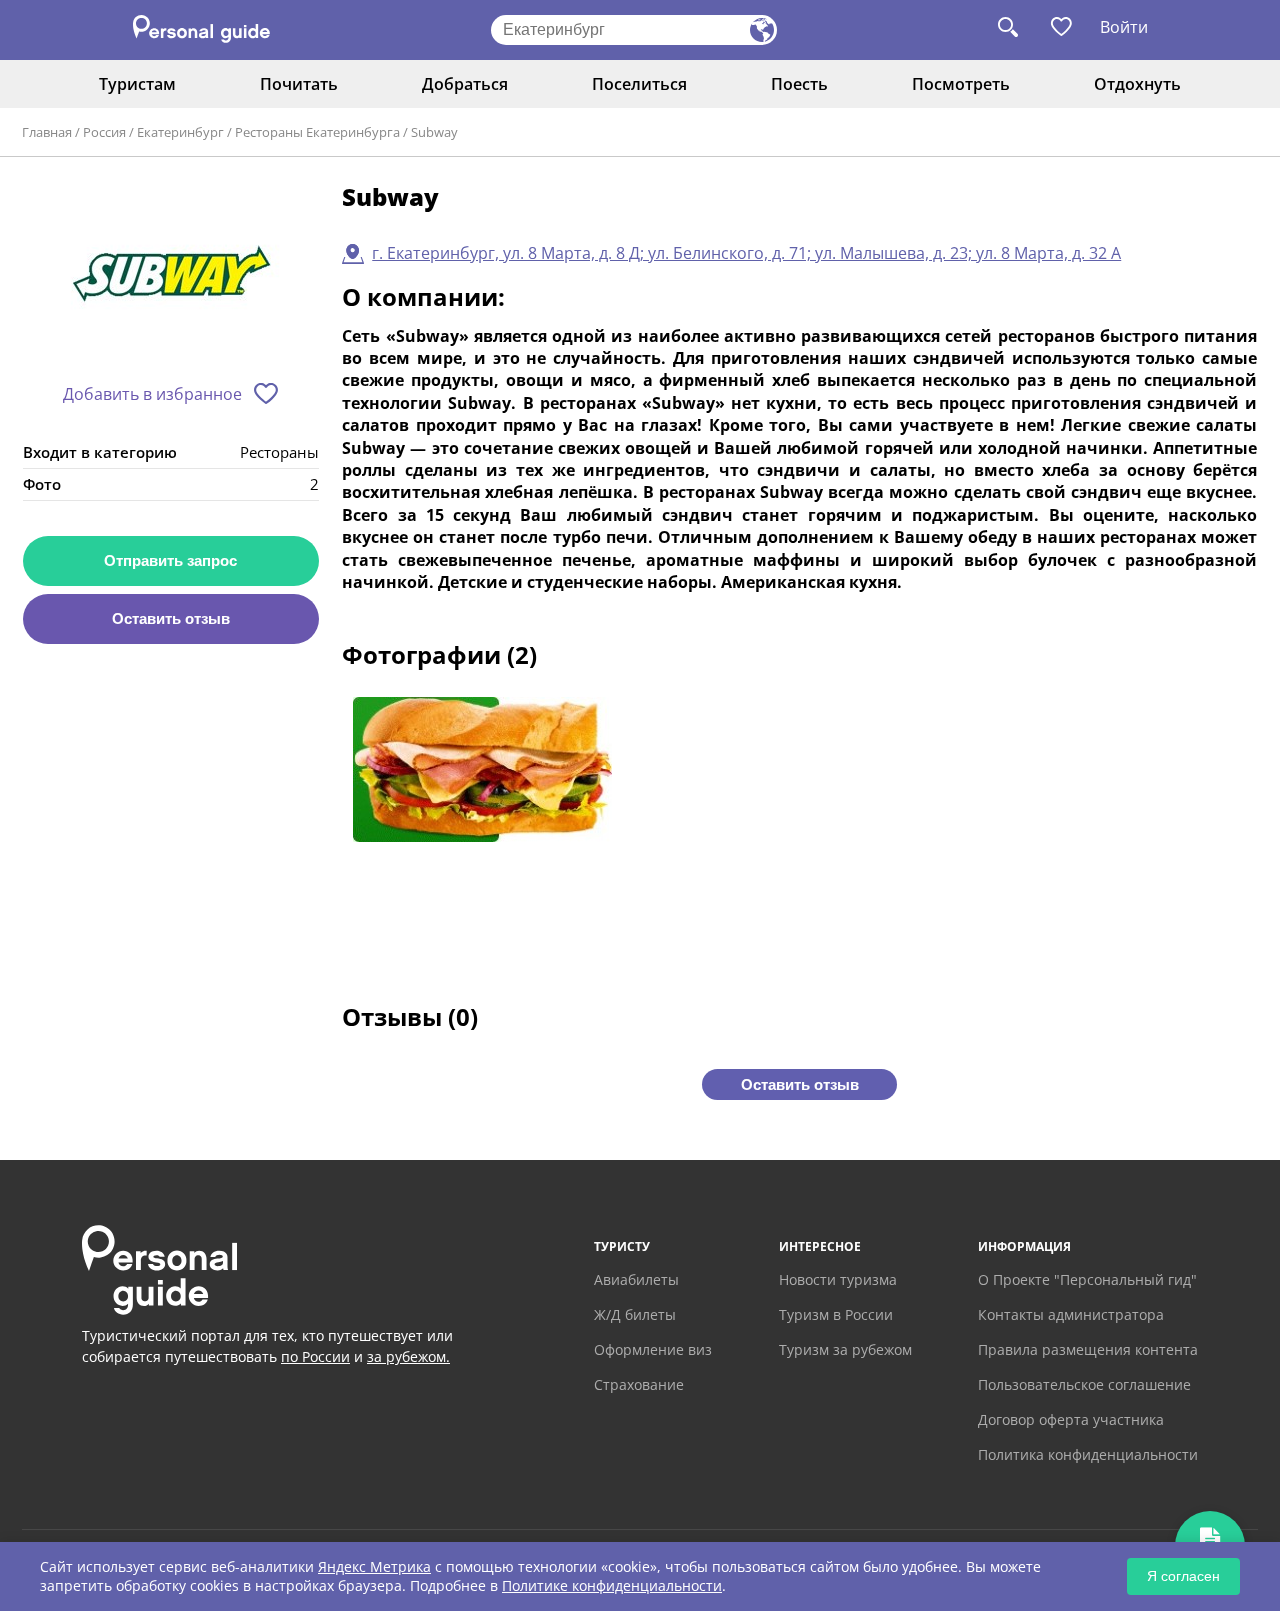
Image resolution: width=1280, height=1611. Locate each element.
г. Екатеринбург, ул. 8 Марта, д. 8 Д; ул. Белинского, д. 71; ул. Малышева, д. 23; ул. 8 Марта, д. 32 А (746, 253)
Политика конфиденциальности (1088, 1454)
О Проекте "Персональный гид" (1087, 1279)
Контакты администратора (1071, 1314)
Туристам (137, 84)
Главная (47, 132)
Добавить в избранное (152, 394)
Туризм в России (836, 1314)
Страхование (639, 1384)
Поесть (799, 84)
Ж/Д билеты (635, 1314)
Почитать (299, 84)
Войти (1124, 27)
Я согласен (1183, 1576)
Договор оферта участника (1071, 1419)
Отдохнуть (1137, 84)
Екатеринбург (180, 132)
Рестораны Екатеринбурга (317, 132)
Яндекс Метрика (374, 1566)
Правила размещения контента (1088, 1349)
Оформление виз (653, 1349)
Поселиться (639, 84)
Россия (104, 132)
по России (315, 1356)
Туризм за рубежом (845, 1349)
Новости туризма (838, 1279)
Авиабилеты (636, 1279)
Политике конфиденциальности (612, 1585)
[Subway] (171, 276)
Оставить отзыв (171, 618)
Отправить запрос (170, 560)
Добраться (465, 84)
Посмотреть (961, 84)
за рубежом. (408, 1356)
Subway (434, 132)
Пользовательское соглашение (1084, 1384)
